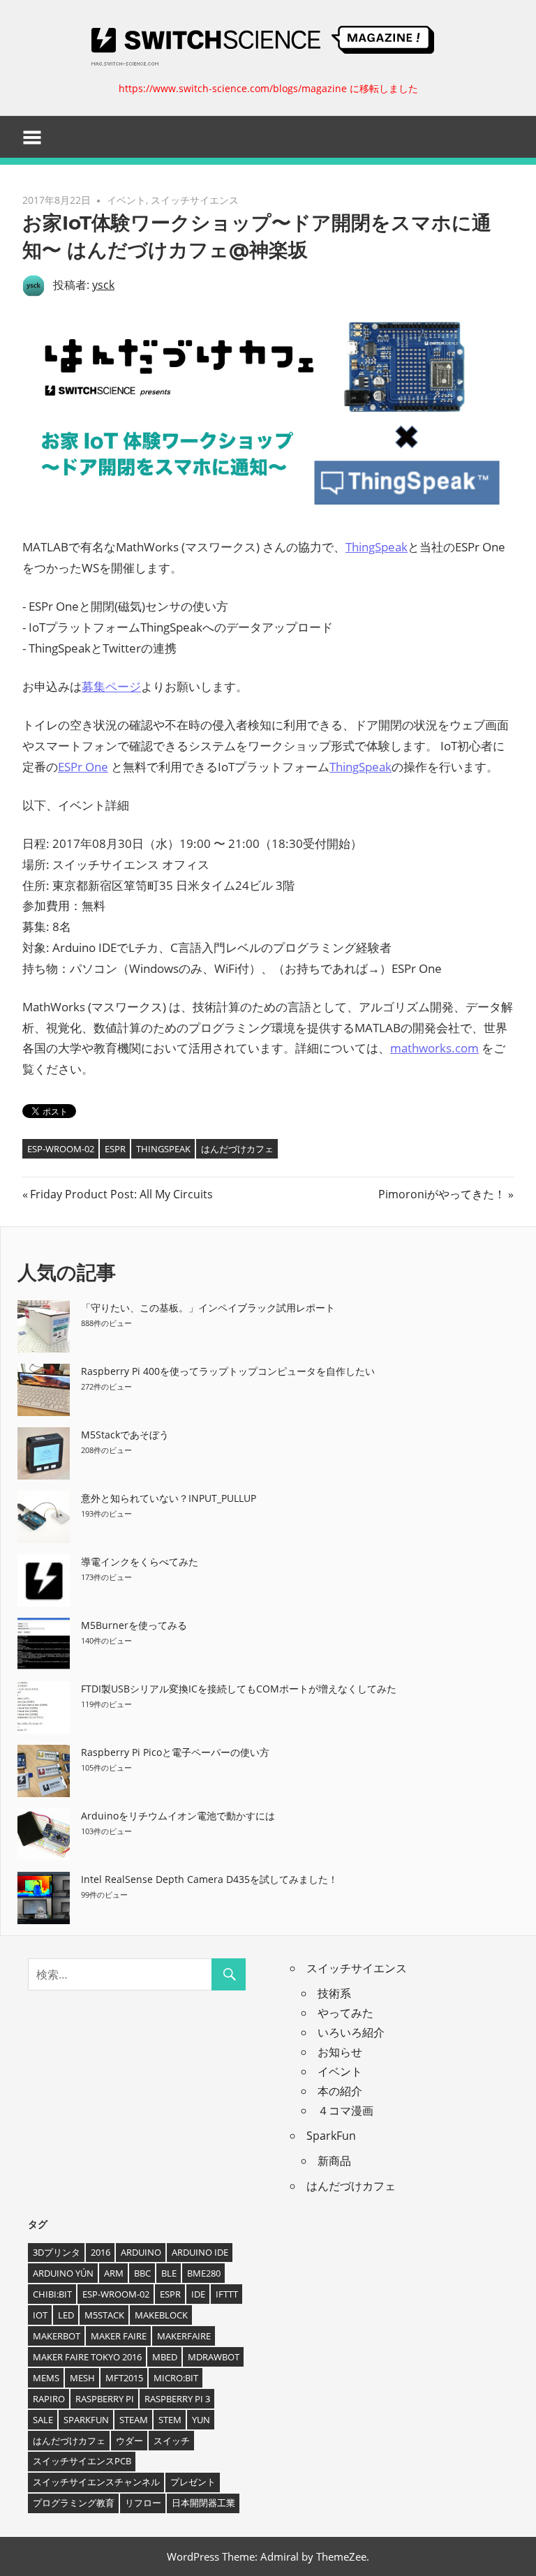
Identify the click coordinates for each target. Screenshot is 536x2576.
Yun (201, 2420)
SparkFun (331, 2136)
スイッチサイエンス (195, 200)
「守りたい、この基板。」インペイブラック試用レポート (208, 1308)
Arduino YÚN (63, 2273)
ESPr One (83, 767)
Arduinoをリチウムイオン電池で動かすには (178, 1816)
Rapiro (49, 2399)
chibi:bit (52, 2294)
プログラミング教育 (74, 2503)
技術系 (334, 1993)
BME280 (204, 2273)
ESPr (115, 1149)
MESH (82, 2378)
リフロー (143, 2503)
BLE (169, 2273)
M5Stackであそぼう (125, 1435)
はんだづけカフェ (237, 1149)
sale (43, 2420)
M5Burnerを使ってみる (134, 1625)
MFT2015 (124, 2378)
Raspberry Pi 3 (177, 2399)
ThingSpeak (377, 547)
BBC (142, 2273)
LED (66, 2315)
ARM (114, 2273)
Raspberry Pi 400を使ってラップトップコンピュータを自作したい (228, 1371)
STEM (170, 2420)
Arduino (141, 2252)
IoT (40, 2315)
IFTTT (227, 2294)
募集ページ (111, 686)
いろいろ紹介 (351, 2032)
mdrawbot (214, 2357)
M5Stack (104, 2315)
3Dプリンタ (57, 2252)
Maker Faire (119, 2336)
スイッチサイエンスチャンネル (96, 2482)
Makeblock (161, 2315)
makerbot (57, 2336)
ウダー (129, 2441)
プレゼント (193, 2482)
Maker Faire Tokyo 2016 (87, 2357)
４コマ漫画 (345, 2110)
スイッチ (172, 2441)
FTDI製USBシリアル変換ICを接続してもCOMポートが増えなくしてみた (239, 1689)
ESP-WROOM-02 (61, 1149)
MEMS (46, 2378)
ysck (103, 285)
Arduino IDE (200, 2252)
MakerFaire (184, 2336)
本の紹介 (340, 2091)
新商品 (334, 2161)
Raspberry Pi (105, 2399)
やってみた (345, 2013)
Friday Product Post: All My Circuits (121, 1194)
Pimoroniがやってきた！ (442, 1194)
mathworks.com (434, 1048)
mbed (165, 2357)
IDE (198, 2294)
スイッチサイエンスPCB (82, 2461)
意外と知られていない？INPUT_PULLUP (169, 1498)
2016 (100, 2252)
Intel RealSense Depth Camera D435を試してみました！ (209, 1879)
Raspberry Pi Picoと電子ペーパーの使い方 (175, 1752)
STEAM (134, 2420)
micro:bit (176, 2378)
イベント (126, 200)
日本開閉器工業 (203, 2503)
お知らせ (340, 2052)
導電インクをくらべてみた (140, 1562)
